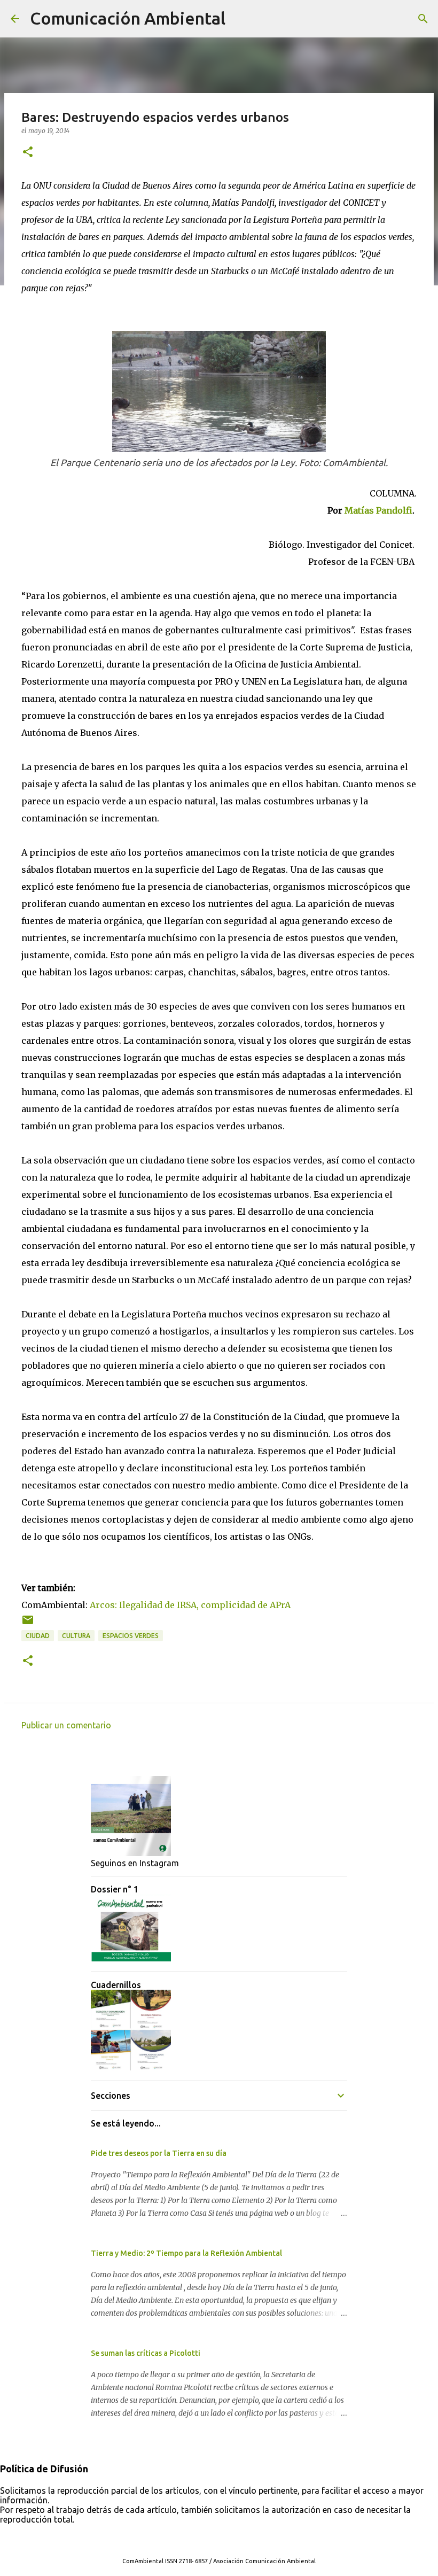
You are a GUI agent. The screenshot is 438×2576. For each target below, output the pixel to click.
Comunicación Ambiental (128, 18)
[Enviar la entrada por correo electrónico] (28, 1624)
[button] (28, 153)
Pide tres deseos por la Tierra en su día (159, 2153)
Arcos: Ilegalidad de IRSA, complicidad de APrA (190, 1605)
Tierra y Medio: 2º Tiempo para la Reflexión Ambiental (186, 2253)
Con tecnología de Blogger (225, 2539)
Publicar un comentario (66, 1725)
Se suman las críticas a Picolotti (146, 2353)
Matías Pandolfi (378, 510)
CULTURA (76, 1636)
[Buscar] (240, 19)
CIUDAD (38, 1636)
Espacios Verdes (131, 1636)
